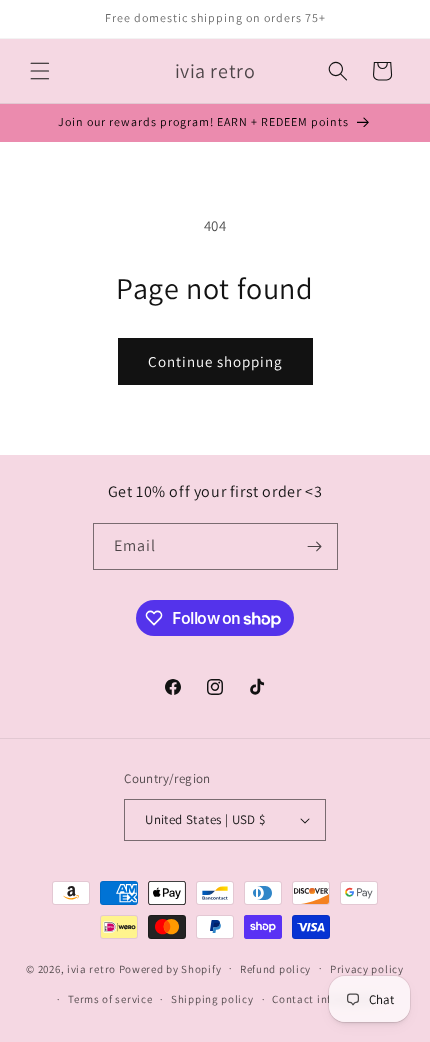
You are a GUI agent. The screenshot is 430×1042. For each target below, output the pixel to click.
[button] (40, 71)
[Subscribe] (315, 546)
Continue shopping (215, 361)
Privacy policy (367, 969)
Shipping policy (212, 999)
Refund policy (275, 969)
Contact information (326, 999)
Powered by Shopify (170, 968)
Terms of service (110, 999)
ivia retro (91, 968)
